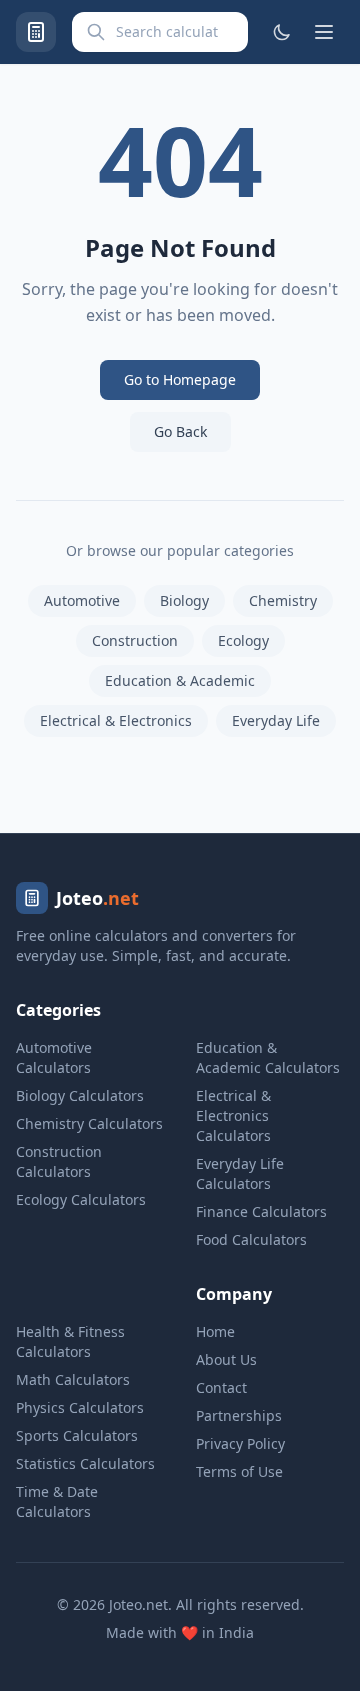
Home (215, 1331)
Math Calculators (73, 1379)
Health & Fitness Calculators (70, 1341)
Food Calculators (251, 1239)
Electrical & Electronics (116, 720)
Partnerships (239, 1415)
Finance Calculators (261, 1211)
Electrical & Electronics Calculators (233, 1115)
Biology (184, 600)
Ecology (243, 640)
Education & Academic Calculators (268, 1057)
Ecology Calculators (81, 1199)
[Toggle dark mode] (282, 32)
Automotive (82, 600)
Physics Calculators (80, 1407)
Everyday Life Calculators (240, 1173)
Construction (135, 640)
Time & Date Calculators (57, 1501)
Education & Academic (180, 680)
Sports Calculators (77, 1435)
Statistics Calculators (85, 1463)
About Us (226, 1359)
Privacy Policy (240, 1443)
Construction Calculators (59, 1161)
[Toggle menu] (324, 32)
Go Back (180, 431)
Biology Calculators (80, 1095)
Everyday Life (276, 720)
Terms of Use (239, 1471)
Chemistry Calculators (89, 1123)
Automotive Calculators (54, 1057)
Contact (221, 1387)
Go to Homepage (180, 379)
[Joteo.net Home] (36, 32)
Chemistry (283, 600)
